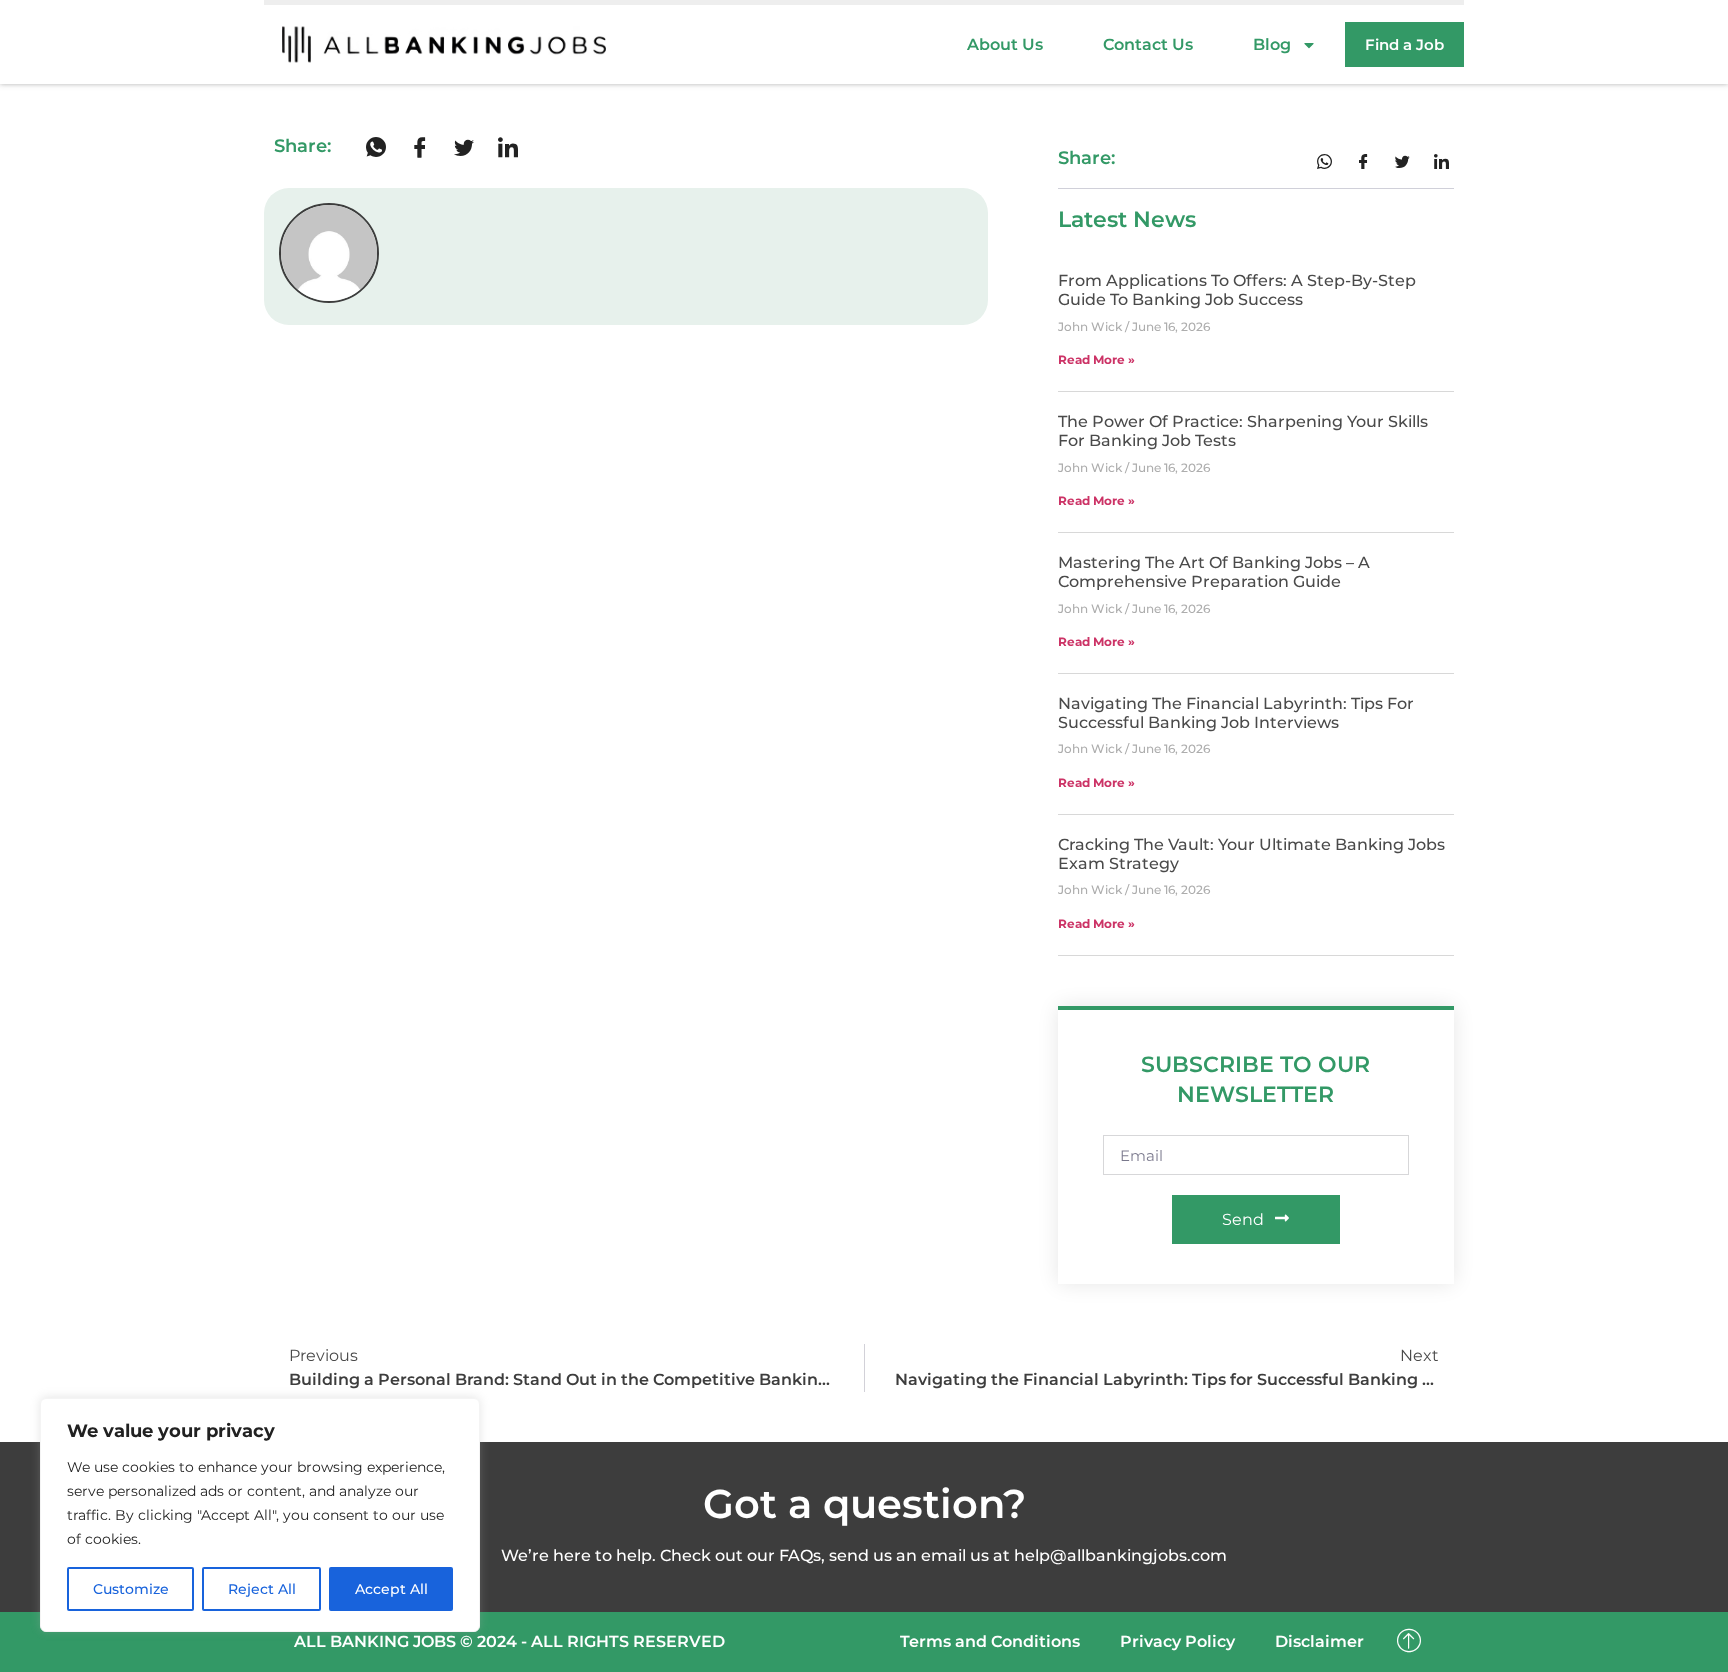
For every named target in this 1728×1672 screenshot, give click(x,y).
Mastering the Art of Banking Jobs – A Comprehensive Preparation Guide (1214, 572)
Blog (1272, 44)
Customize (131, 1589)
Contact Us (1148, 44)
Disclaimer (1319, 1641)
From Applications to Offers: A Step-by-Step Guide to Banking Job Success (1237, 290)
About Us (1005, 44)
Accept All (391, 1589)
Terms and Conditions (990, 1641)
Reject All (262, 1589)
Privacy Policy (1177, 1641)
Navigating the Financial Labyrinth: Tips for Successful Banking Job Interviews (1236, 713)
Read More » (1096, 359)
